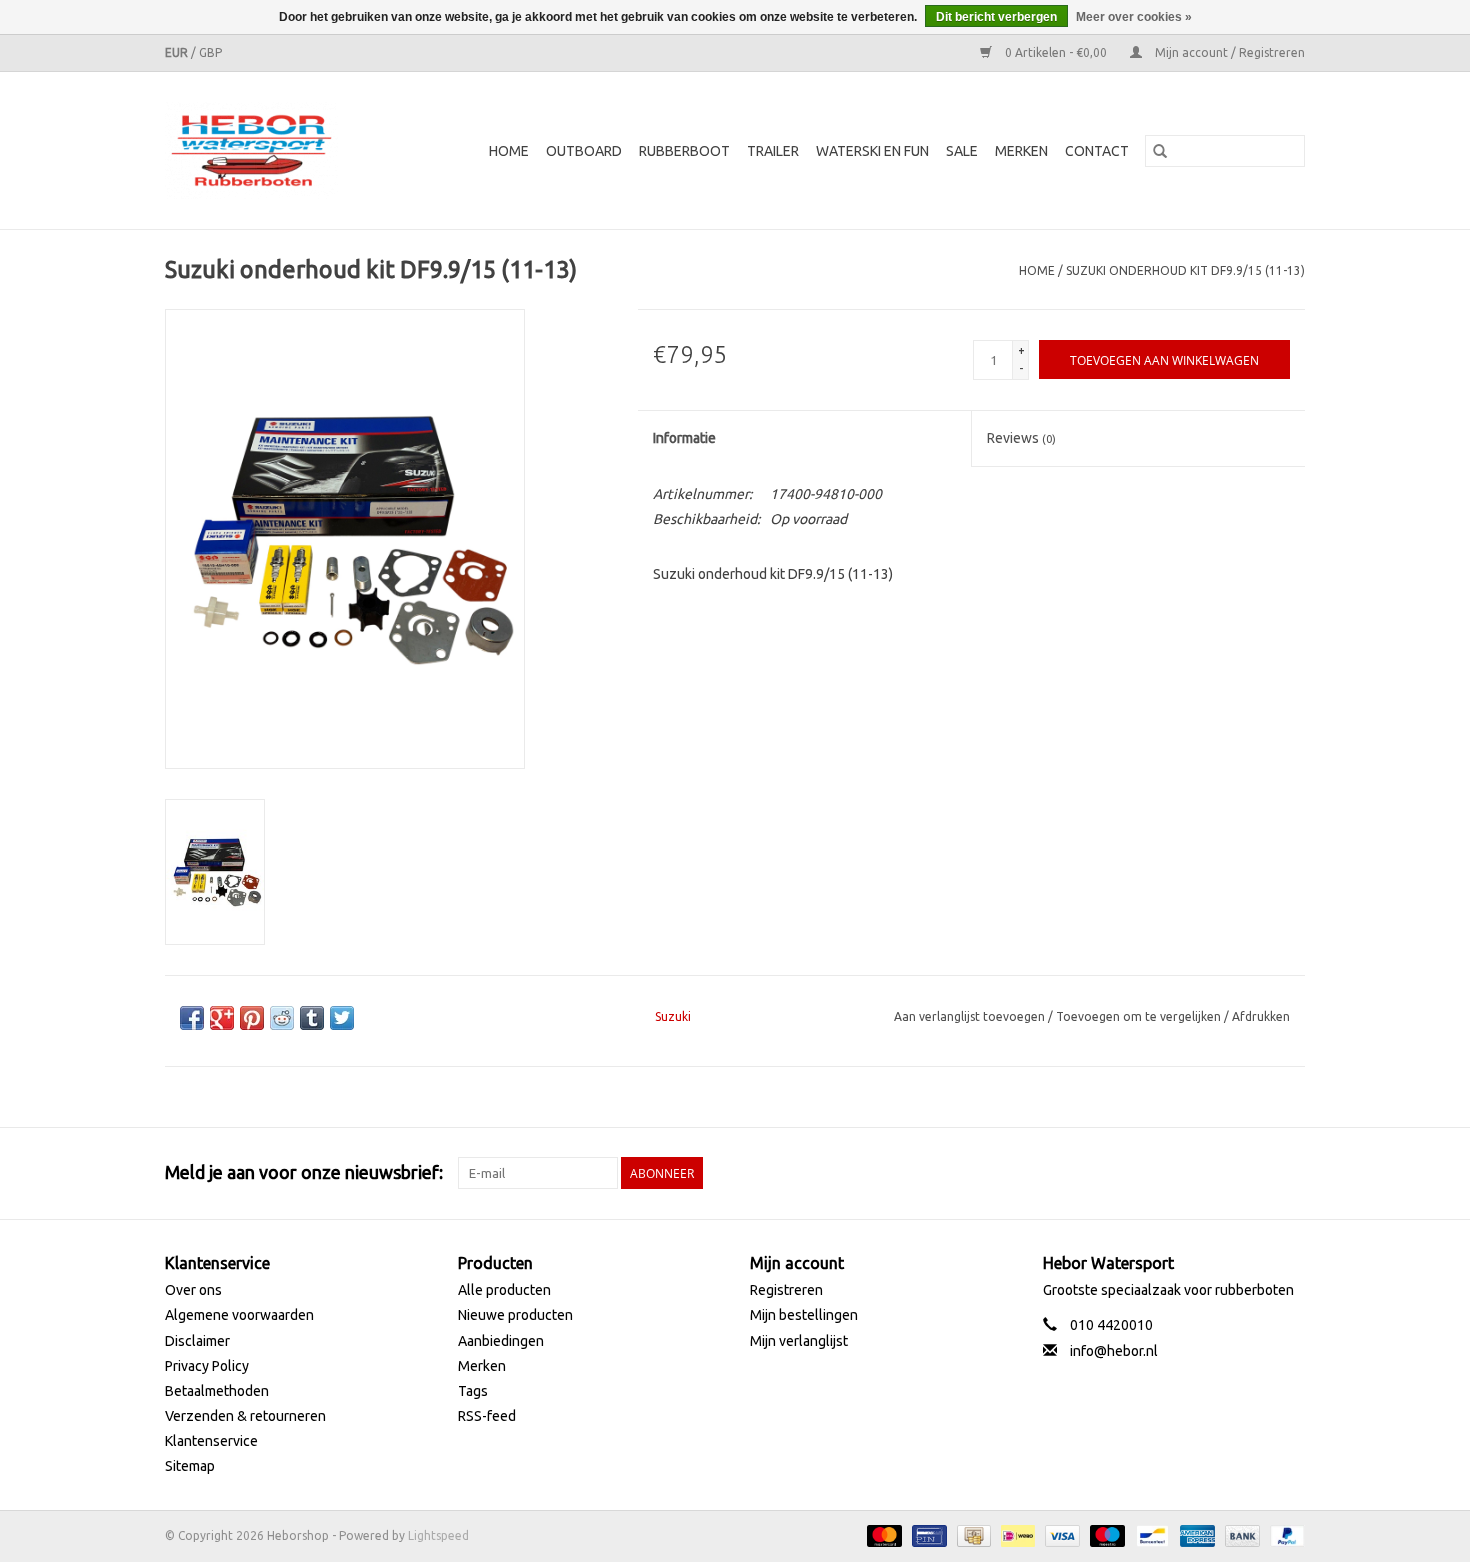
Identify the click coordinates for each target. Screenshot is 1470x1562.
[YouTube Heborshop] (1254, 1173)
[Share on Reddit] (282, 1018)
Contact (1097, 151)
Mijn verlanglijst (799, 1341)
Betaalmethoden (217, 1391)
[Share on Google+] (222, 1018)
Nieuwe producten (515, 1315)
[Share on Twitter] (342, 1018)
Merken (1021, 151)
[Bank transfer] (1240, 1534)
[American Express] (1195, 1534)
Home (509, 151)
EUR (178, 52)
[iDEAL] (1016, 1534)
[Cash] (972, 1534)
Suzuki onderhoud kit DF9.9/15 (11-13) (1185, 270)
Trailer (773, 151)
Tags (473, 1391)
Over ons (193, 1290)
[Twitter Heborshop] (1219, 1173)
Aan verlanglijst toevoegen (971, 1016)
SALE (962, 151)
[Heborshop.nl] (264, 150)
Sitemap (190, 1466)
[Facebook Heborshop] (1184, 1173)
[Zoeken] (1160, 151)
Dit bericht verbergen (996, 17)
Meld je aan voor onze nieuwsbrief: (304, 1172)
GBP (210, 52)
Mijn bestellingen (804, 1315)
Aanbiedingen (501, 1341)
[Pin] (927, 1534)
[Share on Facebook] (192, 1018)
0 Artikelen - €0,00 (1056, 52)
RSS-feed (487, 1416)
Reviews (1021, 438)
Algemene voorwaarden (239, 1315)
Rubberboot (684, 151)
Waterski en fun (872, 151)
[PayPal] (1284, 1534)
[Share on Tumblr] (312, 1018)
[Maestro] (1105, 1534)
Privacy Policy (207, 1366)
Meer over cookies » (1134, 17)
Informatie (684, 438)
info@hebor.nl (1114, 1351)
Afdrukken (1261, 1016)
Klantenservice (211, 1441)
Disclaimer (197, 1341)
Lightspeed (438, 1535)
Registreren (786, 1290)
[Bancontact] (1150, 1534)
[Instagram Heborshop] (1289, 1173)
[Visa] (1060, 1534)
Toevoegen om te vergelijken (1140, 1016)
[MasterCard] (882, 1534)
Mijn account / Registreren (1228, 52)
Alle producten (504, 1290)
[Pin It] (252, 1018)
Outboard (584, 151)
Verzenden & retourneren (245, 1416)
